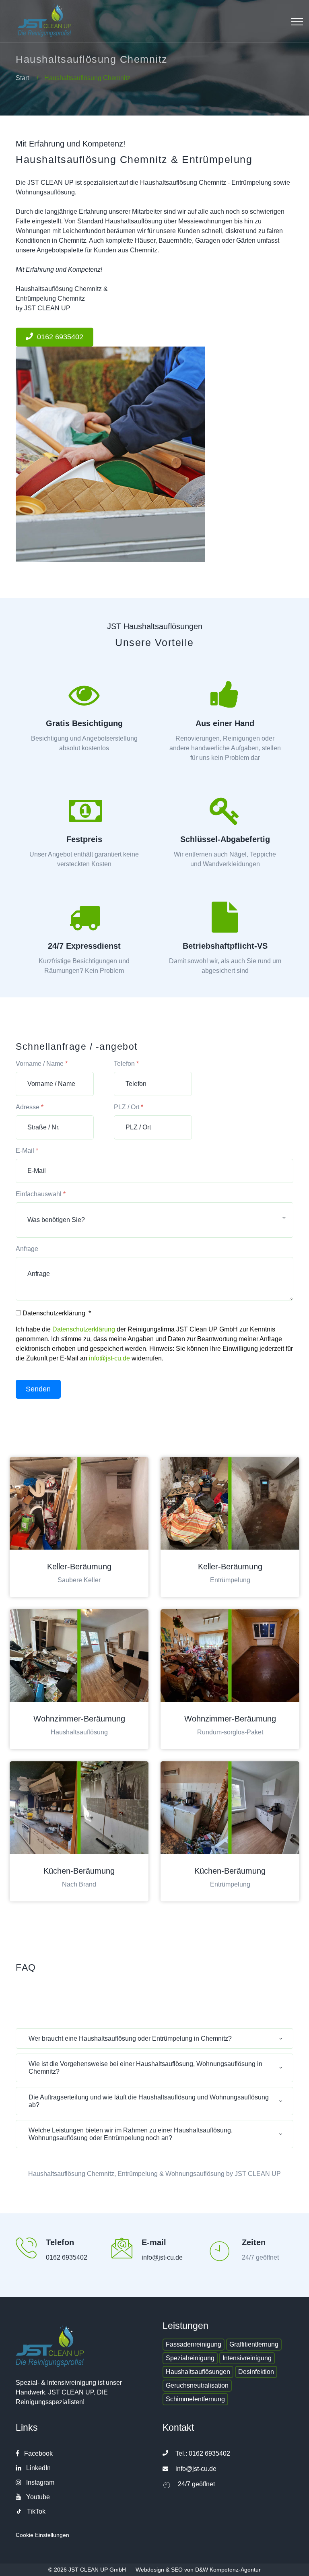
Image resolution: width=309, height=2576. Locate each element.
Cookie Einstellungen (42, 2535)
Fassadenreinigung (194, 2344)
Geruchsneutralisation (197, 2385)
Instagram (39, 2482)
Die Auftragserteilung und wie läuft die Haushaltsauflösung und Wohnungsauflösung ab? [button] (149, 2101)
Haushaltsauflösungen (198, 2372)
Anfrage (27, 1249)
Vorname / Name (42, 1064)
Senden (38, 1389)
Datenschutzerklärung (84, 1329)
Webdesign (150, 2570)
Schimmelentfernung (195, 2399)
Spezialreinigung (190, 2358)
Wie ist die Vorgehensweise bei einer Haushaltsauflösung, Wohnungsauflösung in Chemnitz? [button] (145, 2068)
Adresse (30, 1107)
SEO (177, 2570)
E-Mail (27, 1151)
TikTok (35, 2511)
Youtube (37, 2497)
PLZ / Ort (129, 1107)
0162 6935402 (67, 2257)
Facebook (38, 2453)
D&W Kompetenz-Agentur (228, 2570)
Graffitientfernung (254, 2344)
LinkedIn (38, 2468)
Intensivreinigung (247, 2358)
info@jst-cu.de (109, 1358)
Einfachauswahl (41, 1194)
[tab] (154, 2041)
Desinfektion (256, 2372)
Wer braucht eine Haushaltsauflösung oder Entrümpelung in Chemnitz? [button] (130, 2038)
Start (22, 78)
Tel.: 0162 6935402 (203, 2453)
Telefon (126, 1064)
